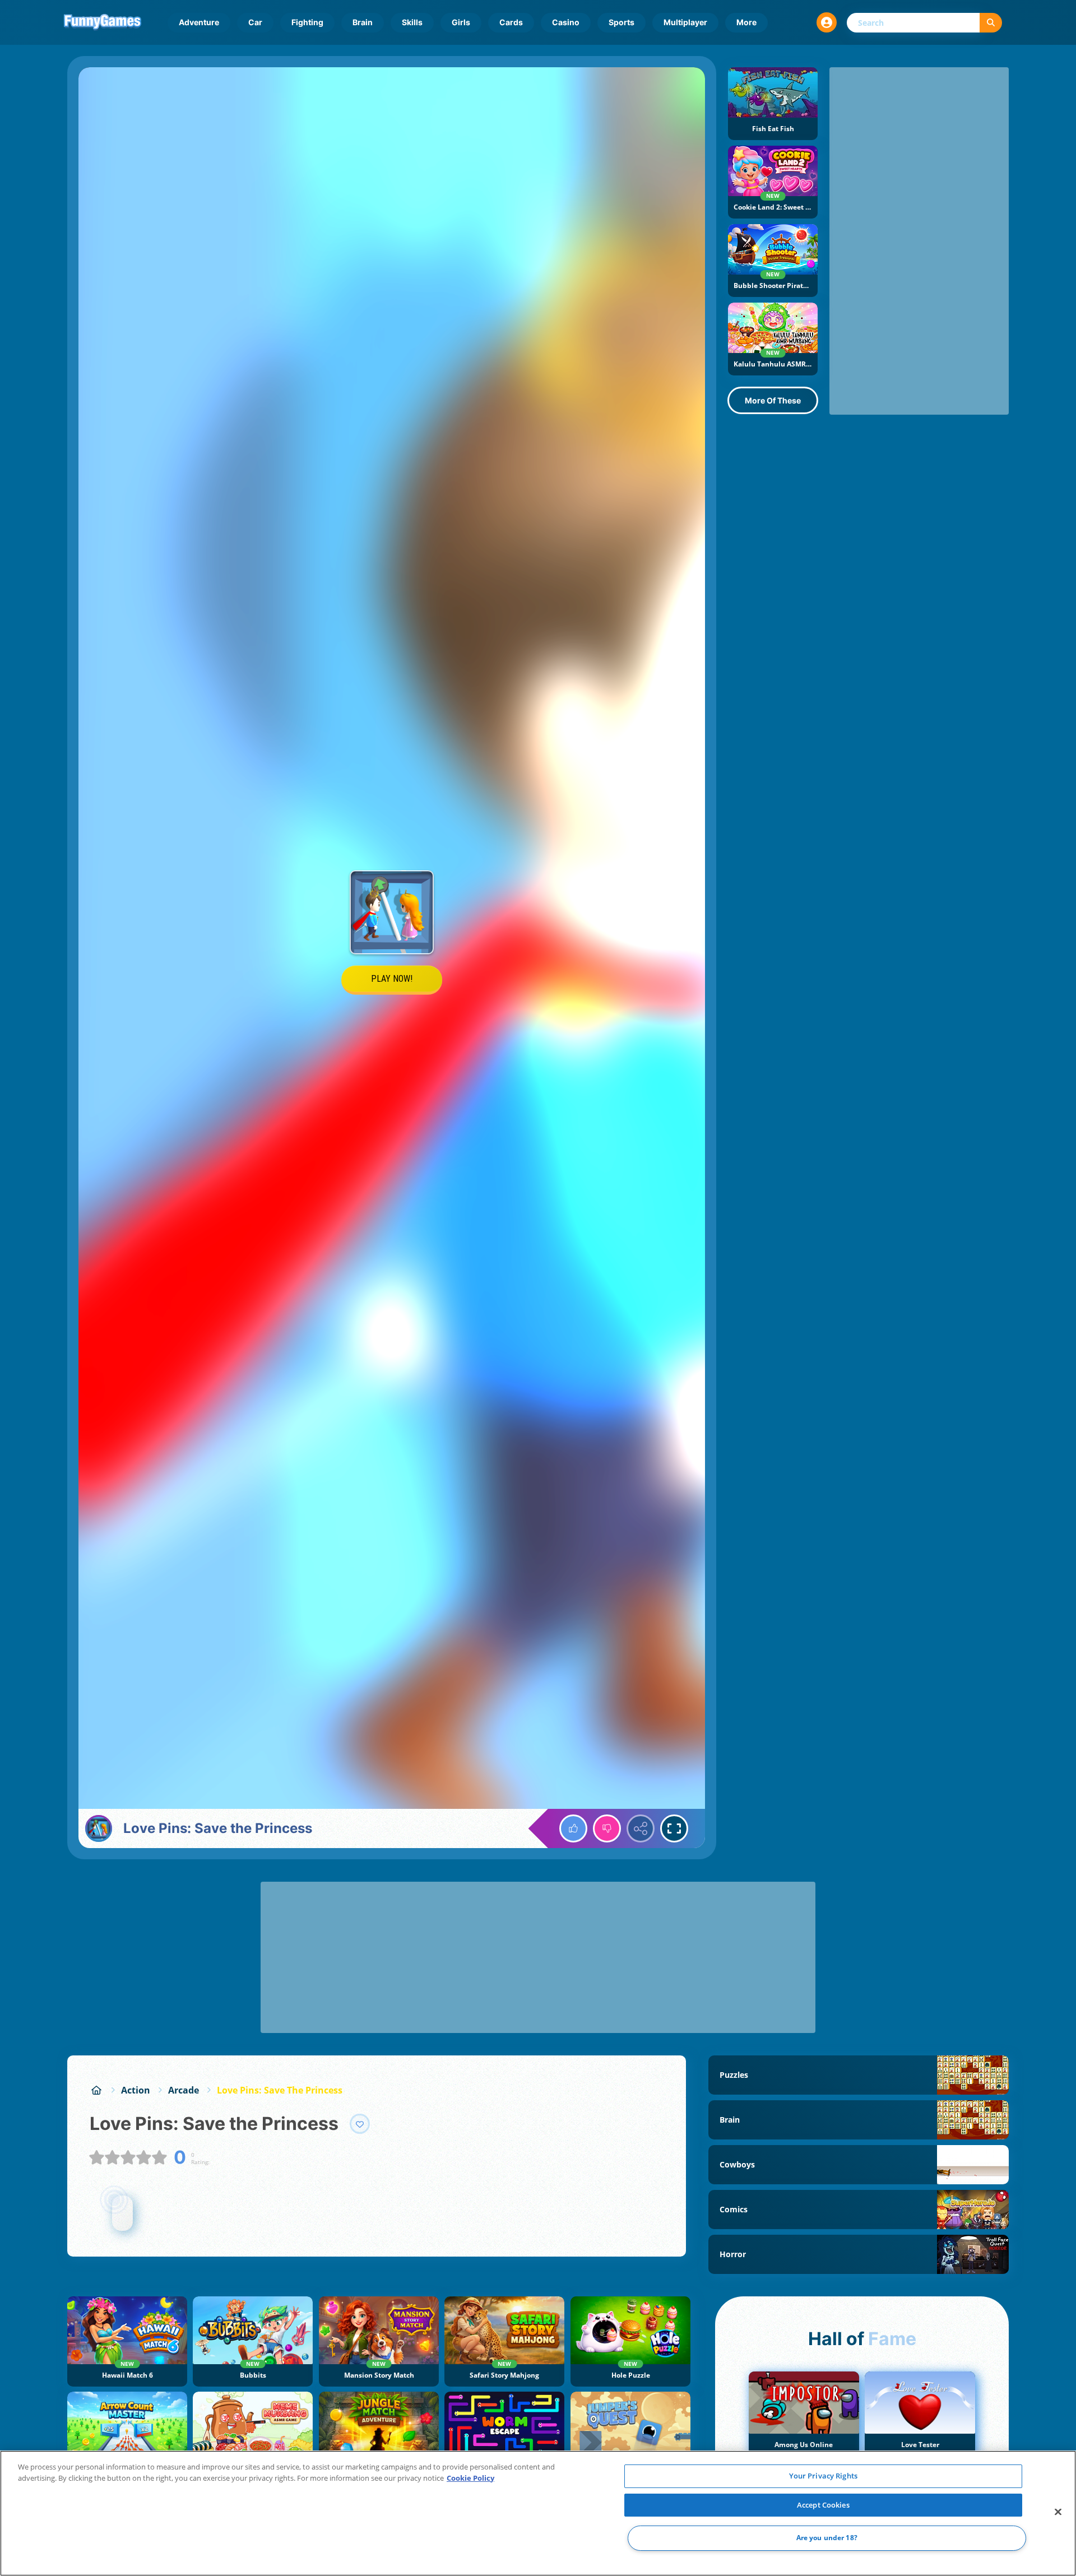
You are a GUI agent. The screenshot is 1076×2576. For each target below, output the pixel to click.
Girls (461, 22)
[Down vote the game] (607, 1828)
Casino (566, 22)
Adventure (199, 22)
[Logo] (103, 22)
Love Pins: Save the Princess (280, 2090)
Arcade (184, 2090)
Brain (363, 22)
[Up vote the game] (573, 1828)
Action (136, 2090)
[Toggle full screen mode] (674, 1828)
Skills (412, 22)
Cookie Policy (470, 2478)
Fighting (307, 22)
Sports (622, 22)
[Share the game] (641, 1828)
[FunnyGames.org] (96, 2090)
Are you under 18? (827, 2538)
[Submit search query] (991, 23)
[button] (827, 22)
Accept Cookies (823, 2505)
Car (255, 22)
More (746, 22)
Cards (511, 22)
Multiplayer (685, 22)
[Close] (1058, 2512)
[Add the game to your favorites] (360, 2124)
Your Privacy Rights (823, 2476)
